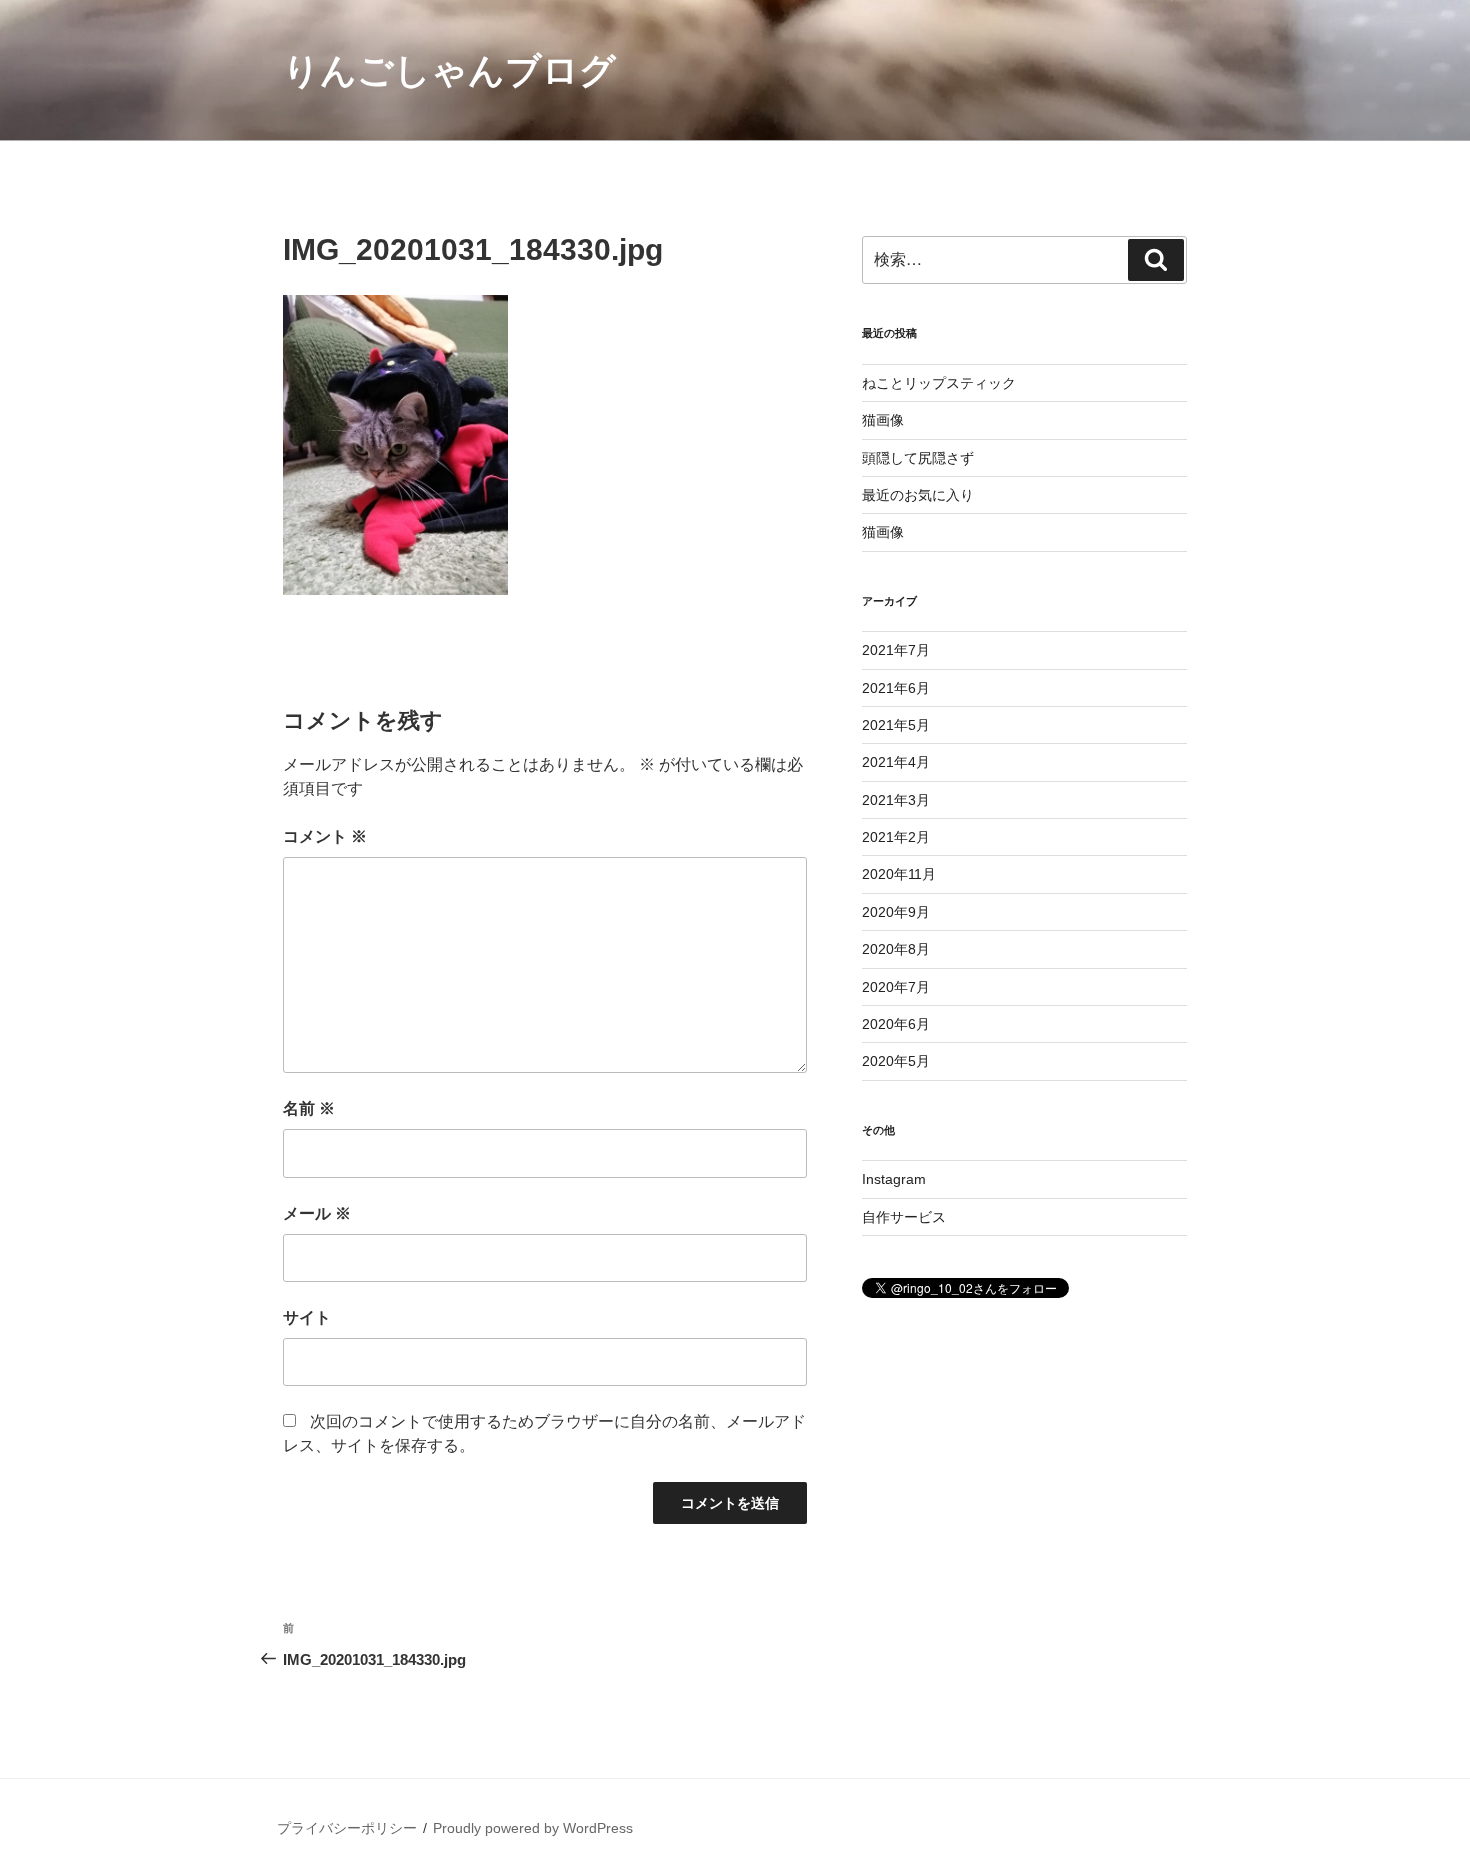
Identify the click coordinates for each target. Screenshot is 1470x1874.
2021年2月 (896, 837)
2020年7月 (896, 987)
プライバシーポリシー (347, 1828)
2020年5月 (896, 1061)
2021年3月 (896, 800)
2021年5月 (896, 725)
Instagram (894, 1179)
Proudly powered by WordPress (533, 1828)
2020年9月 (896, 912)
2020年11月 (899, 874)
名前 (309, 1108)
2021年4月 (896, 762)
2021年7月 (896, 650)
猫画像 (883, 420)
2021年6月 (896, 688)
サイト (307, 1317)
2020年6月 (896, 1024)
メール (317, 1213)
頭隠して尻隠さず (918, 458)
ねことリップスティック (939, 383)
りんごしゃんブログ (449, 70)
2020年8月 (896, 949)
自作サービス (904, 1217)
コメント (325, 836)
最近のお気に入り (918, 495)
